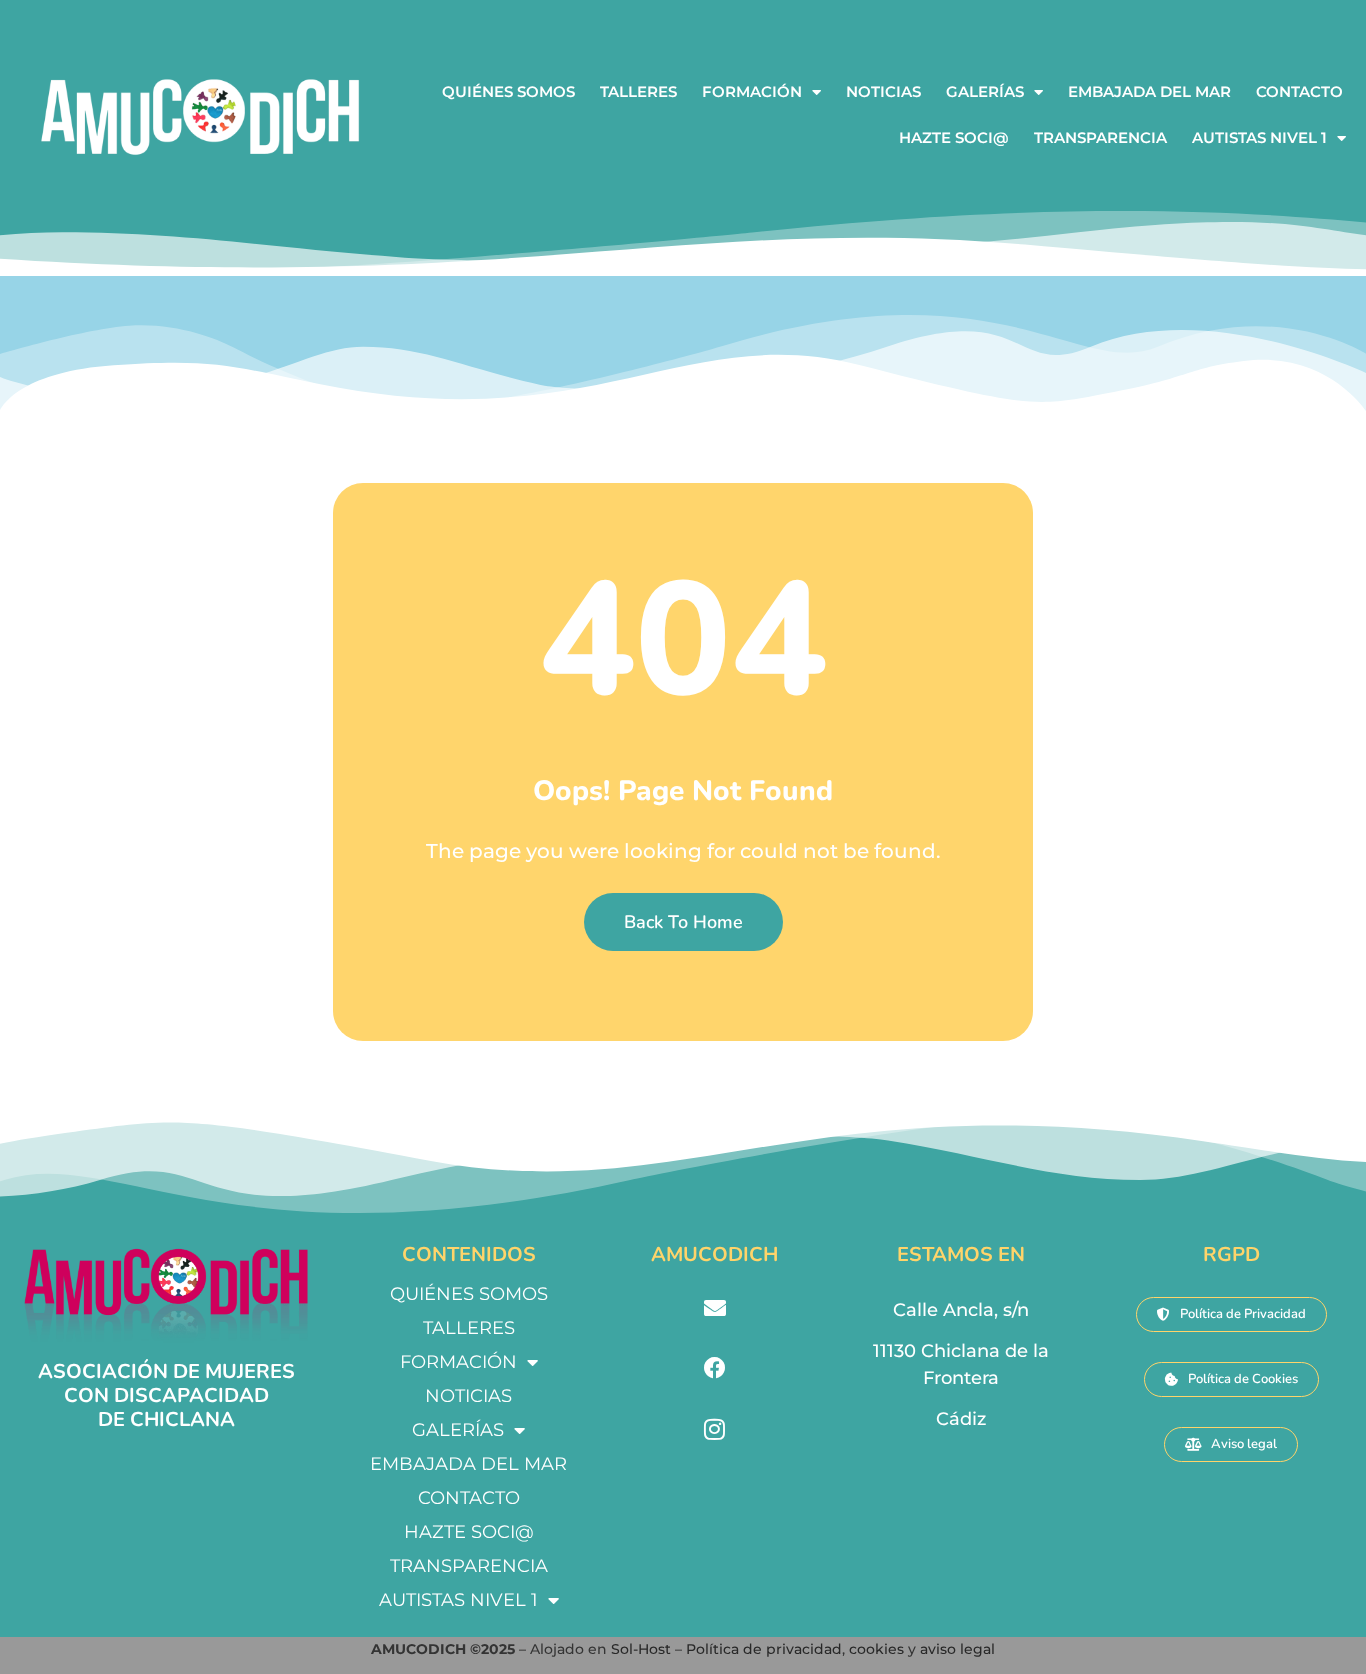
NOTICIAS (883, 91)
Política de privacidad (764, 1649)
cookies (876, 1649)
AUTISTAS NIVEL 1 (1259, 137)
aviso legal (957, 1649)
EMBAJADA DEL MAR (1149, 91)
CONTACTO (1299, 91)
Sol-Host (643, 1649)
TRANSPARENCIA (1100, 137)
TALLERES (638, 91)
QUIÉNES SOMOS (508, 91)
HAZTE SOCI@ (954, 137)
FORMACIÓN (752, 91)
